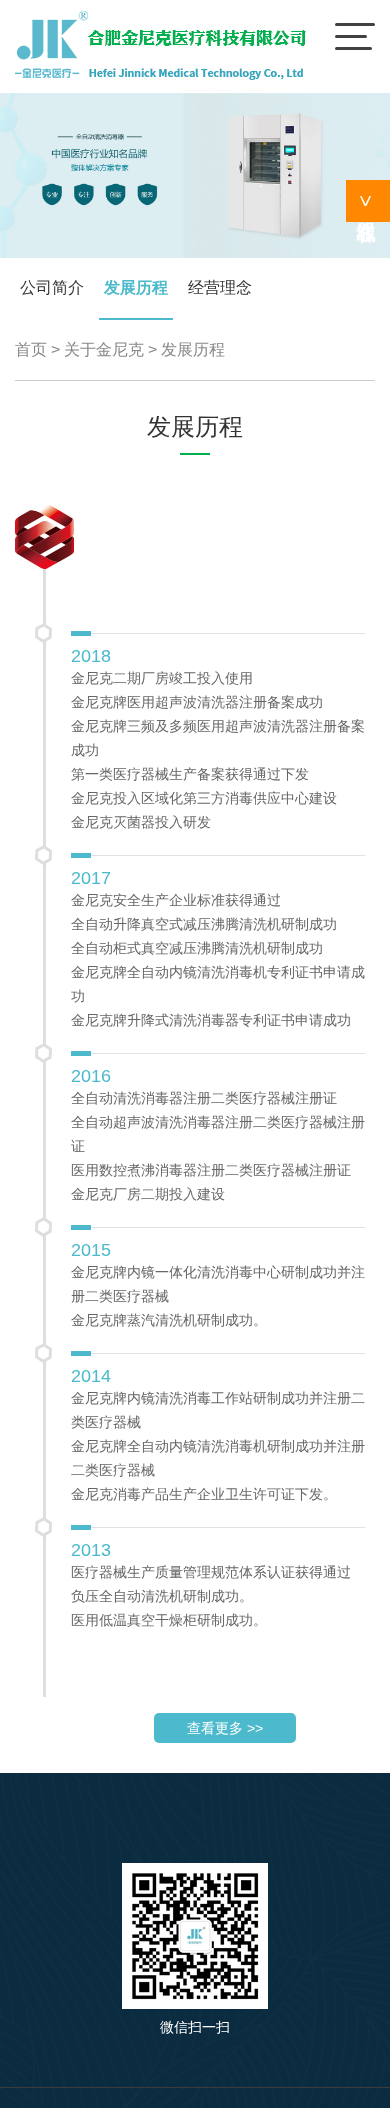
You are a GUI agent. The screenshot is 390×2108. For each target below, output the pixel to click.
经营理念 (220, 287)
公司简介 (52, 287)
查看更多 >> (225, 1728)
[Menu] (355, 35)
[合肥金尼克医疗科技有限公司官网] (160, 78)
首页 (31, 349)
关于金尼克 (104, 349)
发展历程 (136, 287)
